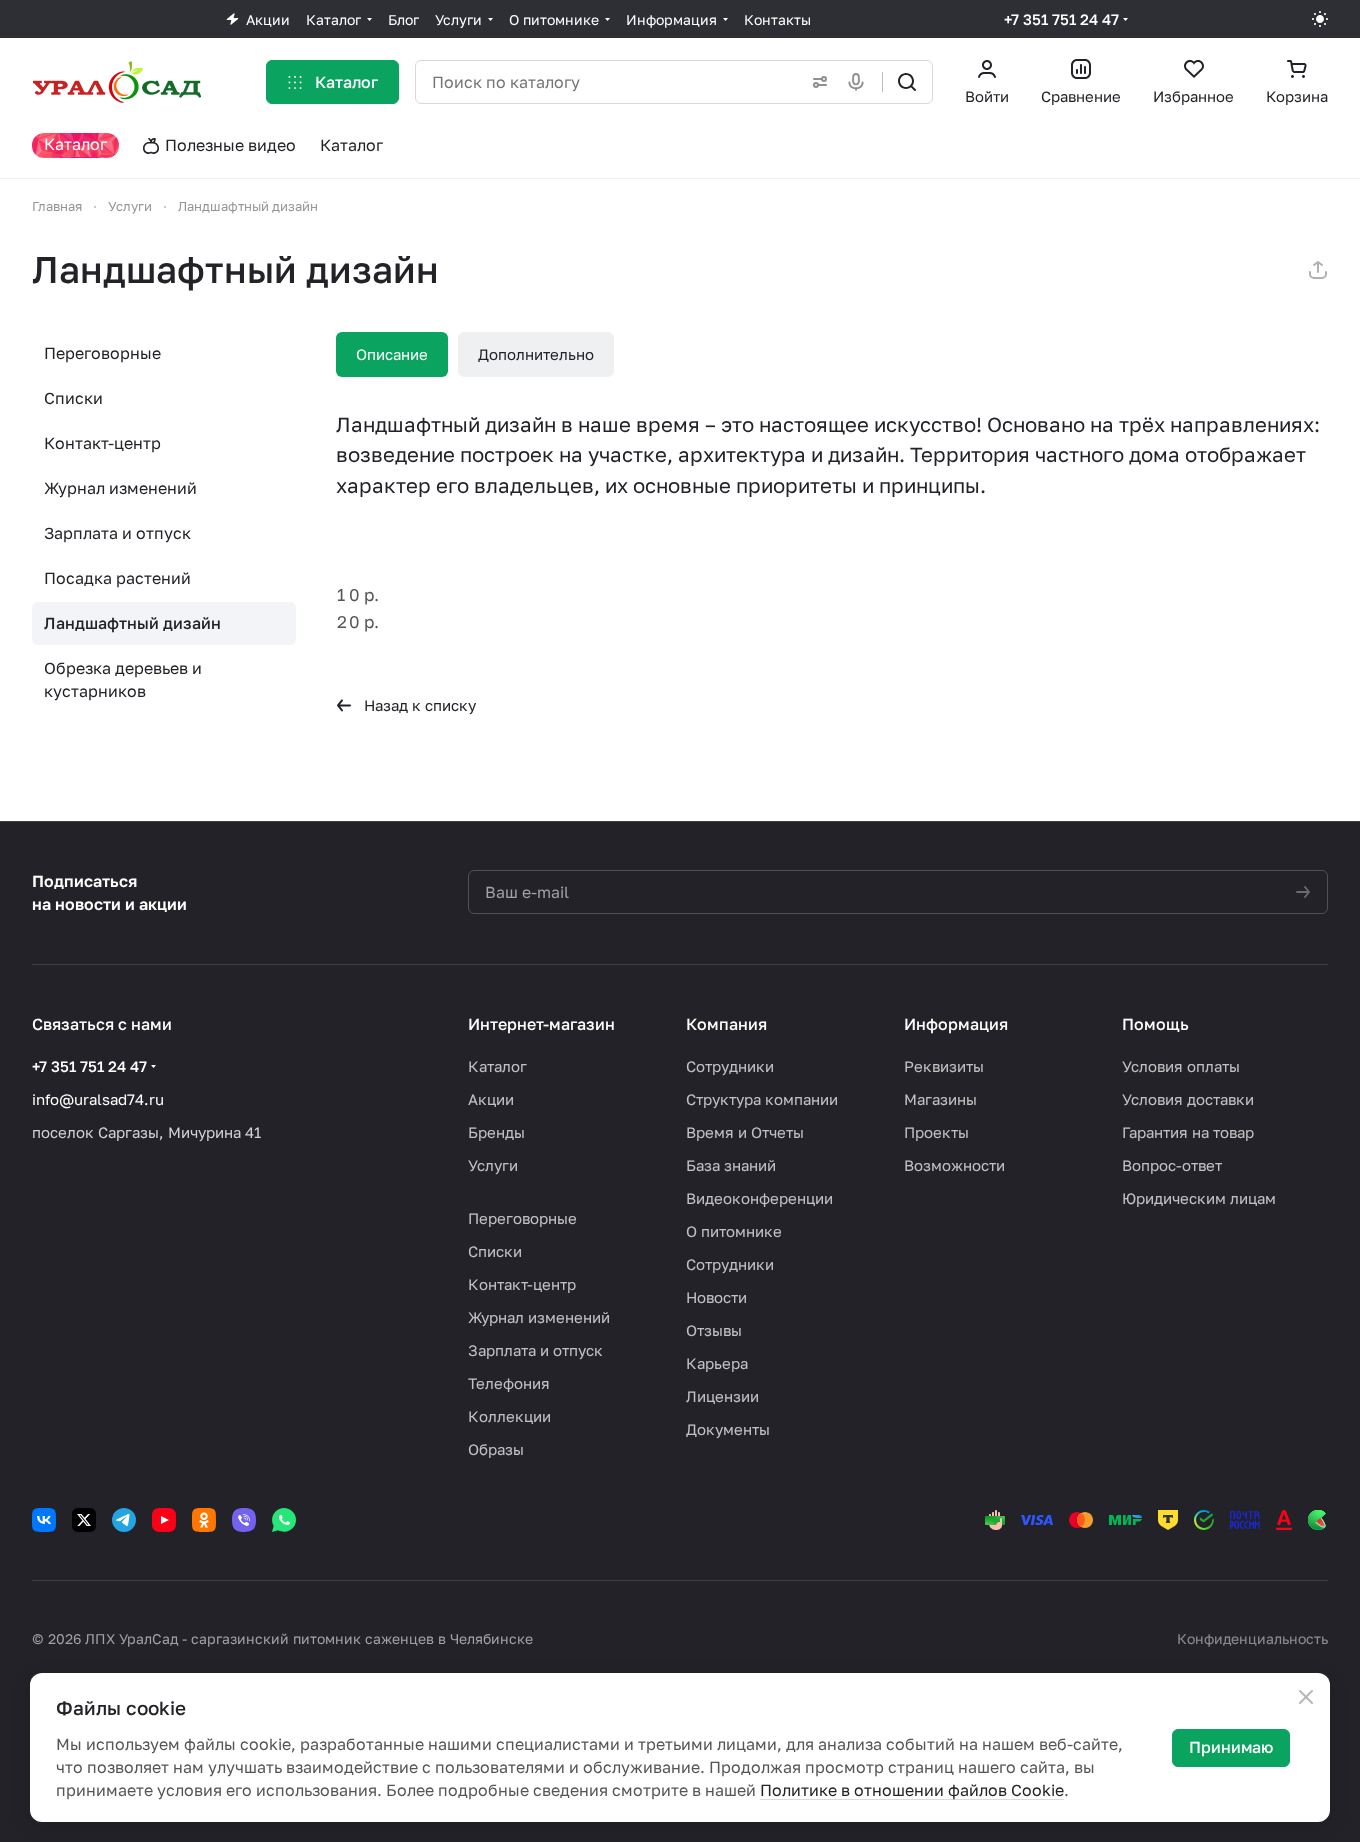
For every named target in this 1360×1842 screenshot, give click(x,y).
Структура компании (762, 1099)
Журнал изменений (120, 488)
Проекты (936, 1132)
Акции (491, 1099)
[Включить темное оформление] (1320, 19)
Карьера (717, 1363)
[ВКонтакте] (44, 1520)
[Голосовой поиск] (860, 82)
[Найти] (907, 82)
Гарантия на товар (1188, 1132)
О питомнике (734, 1231)
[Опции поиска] (816, 82)
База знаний (731, 1165)
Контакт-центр (102, 443)
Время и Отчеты (745, 1132)
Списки (73, 398)
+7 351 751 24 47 (1061, 19)
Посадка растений (117, 578)
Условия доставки (1188, 1099)
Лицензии (722, 1396)
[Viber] (244, 1520)
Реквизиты (944, 1066)
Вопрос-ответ (1172, 1165)
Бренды (496, 1132)
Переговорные (102, 353)
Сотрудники (730, 1066)
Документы (728, 1429)
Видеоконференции (759, 1198)
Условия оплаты (1181, 1066)
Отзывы (714, 1330)
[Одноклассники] (204, 1520)
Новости (716, 1297)
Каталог (497, 1066)
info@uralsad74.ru (98, 1099)
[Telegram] (124, 1520)
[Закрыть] (1306, 1697)
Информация (956, 1024)
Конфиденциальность (1252, 1638)
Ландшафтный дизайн (132, 623)
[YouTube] (164, 1520)
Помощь (1155, 1024)
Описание (392, 354)
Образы (496, 1449)
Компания (726, 1024)
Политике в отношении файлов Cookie (912, 1790)
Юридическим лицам (1199, 1198)
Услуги (493, 1165)
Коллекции (509, 1416)
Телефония (509, 1383)
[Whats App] (284, 1520)
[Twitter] (84, 1520)
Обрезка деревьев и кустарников (123, 679)
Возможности (954, 1165)
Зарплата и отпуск (117, 533)
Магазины (940, 1099)
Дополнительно (536, 354)
